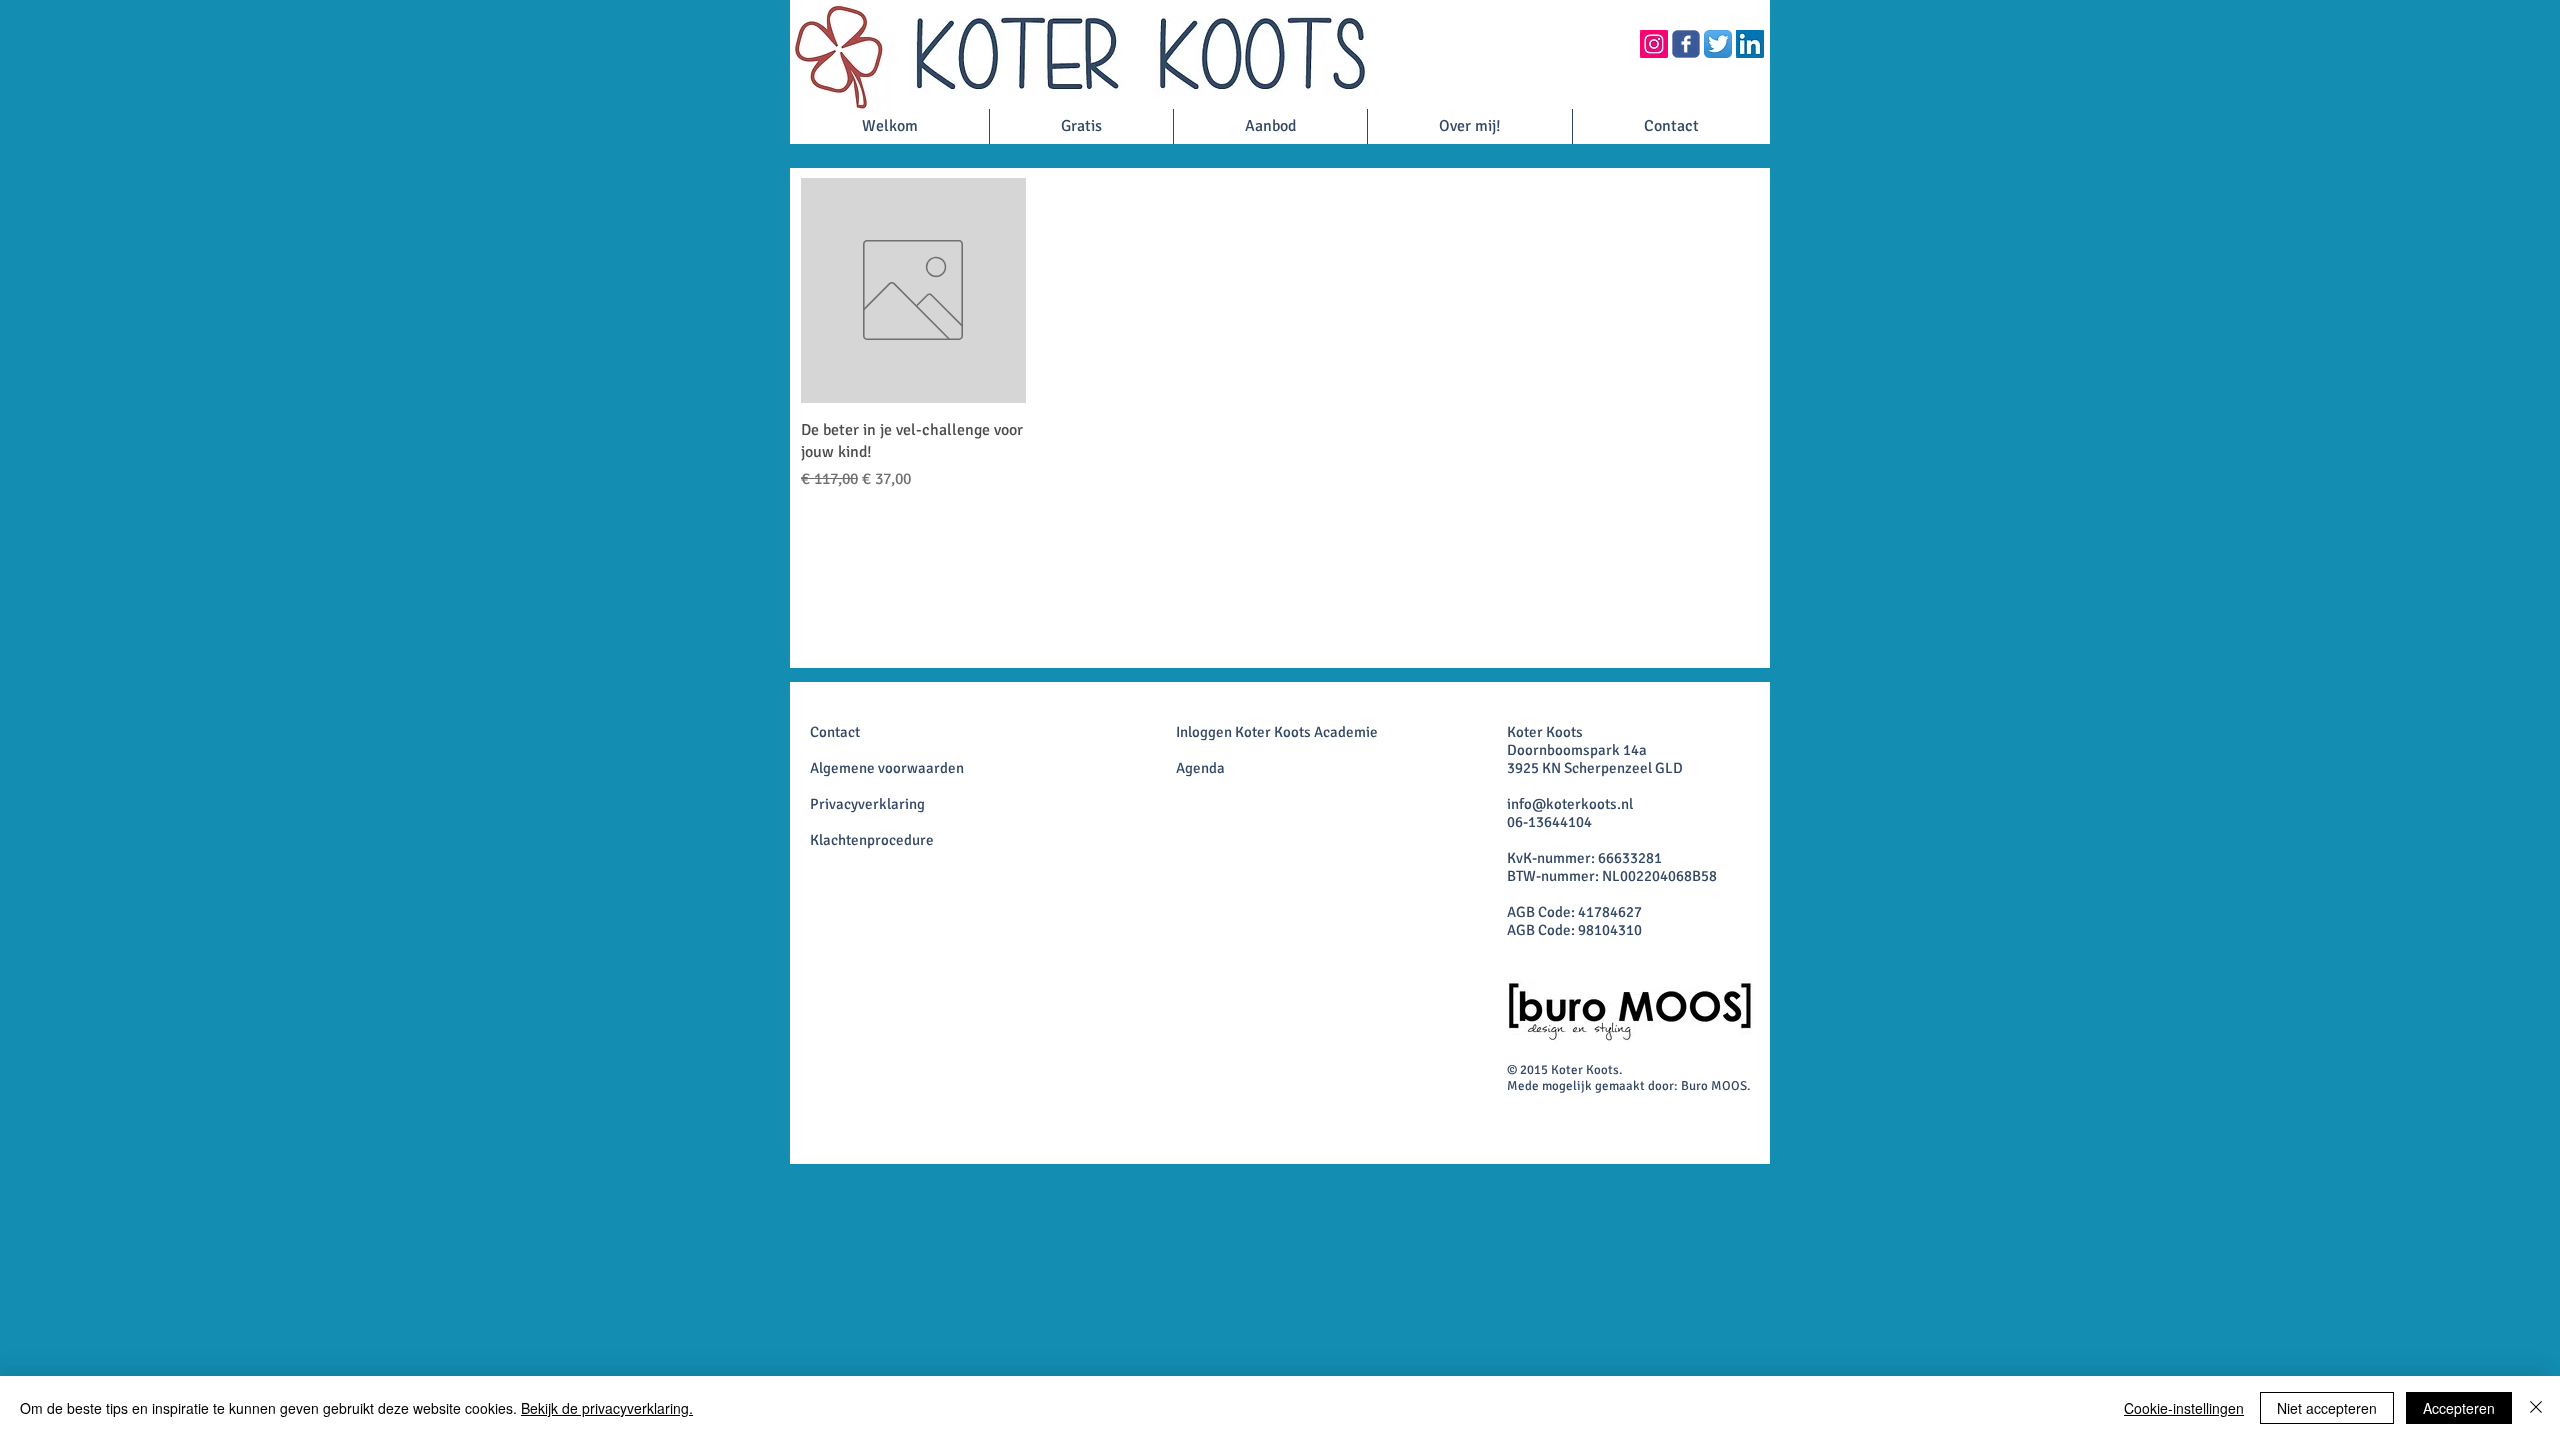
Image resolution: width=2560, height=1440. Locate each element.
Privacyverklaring (867, 804)
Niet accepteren (2327, 1408)
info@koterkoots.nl (1570, 804)
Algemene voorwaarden (887, 768)
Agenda (1200, 768)
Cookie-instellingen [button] (2184, 1408)
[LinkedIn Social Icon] (1750, 44)
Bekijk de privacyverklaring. (607, 1408)
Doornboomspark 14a (1577, 750)
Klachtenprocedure (872, 840)
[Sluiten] (2536, 1408)
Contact (835, 732)
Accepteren (2459, 1408)
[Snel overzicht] (913, 290)
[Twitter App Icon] (1718, 44)
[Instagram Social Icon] (1654, 44)
